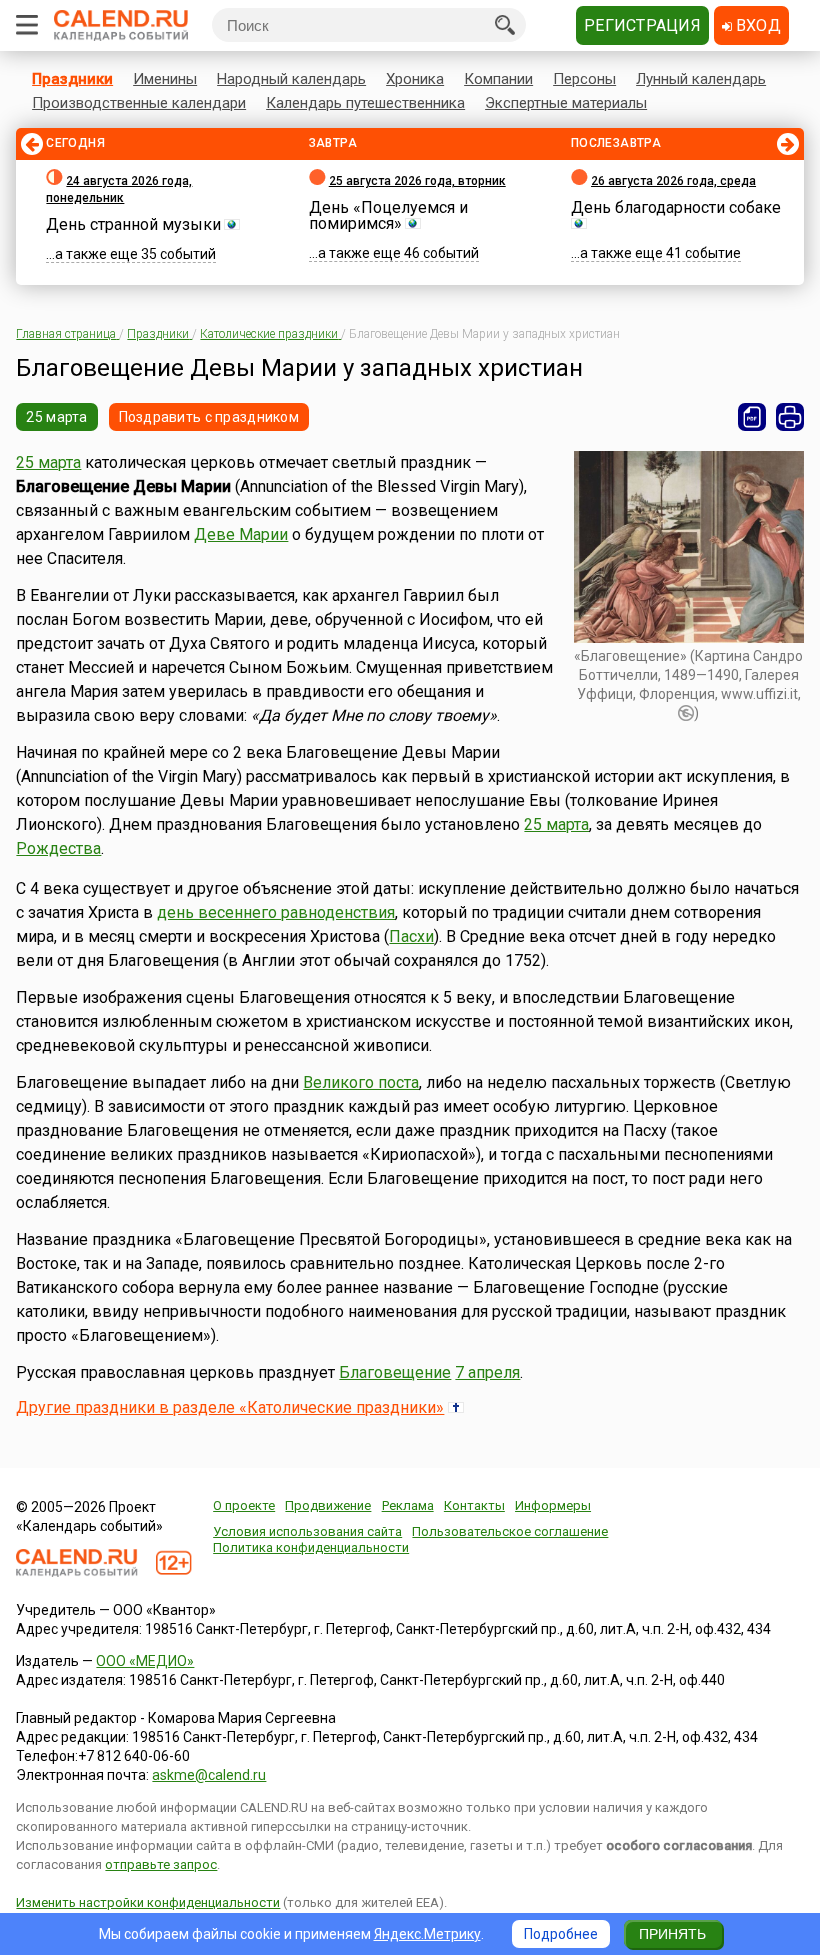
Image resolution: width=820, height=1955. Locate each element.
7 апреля (487, 1372)
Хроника (415, 79)
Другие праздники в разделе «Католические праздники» (230, 1407)
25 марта (56, 417)
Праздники (72, 79)
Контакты (474, 1505)
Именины (165, 79)
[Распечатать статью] (790, 417)
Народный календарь (291, 79)
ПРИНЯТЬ (672, 1934)
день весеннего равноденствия (276, 912)
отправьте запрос (161, 1864)
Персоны (584, 79)
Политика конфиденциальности (311, 1547)
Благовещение (395, 1372)
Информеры (553, 1505)
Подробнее (561, 1934)
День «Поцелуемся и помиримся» (388, 215)
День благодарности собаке (676, 207)
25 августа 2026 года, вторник (417, 181)
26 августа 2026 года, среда (673, 181)
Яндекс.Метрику (427, 1934)
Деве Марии (241, 534)
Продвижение (328, 1505)
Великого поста (361, 1082)
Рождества (58, 848)
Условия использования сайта (307, 1531)
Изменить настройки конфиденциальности (148, 1902)
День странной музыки (133, 224)
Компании (498, 79)
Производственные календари (139, 103)
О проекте (244, 1505)
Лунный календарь (701, 79)
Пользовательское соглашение (510, 1531)
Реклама (408, 1505)
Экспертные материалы (566, 103)
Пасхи (411, 936)
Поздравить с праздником (209, 417)
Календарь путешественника (365, 103)
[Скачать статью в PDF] (752, 417)
